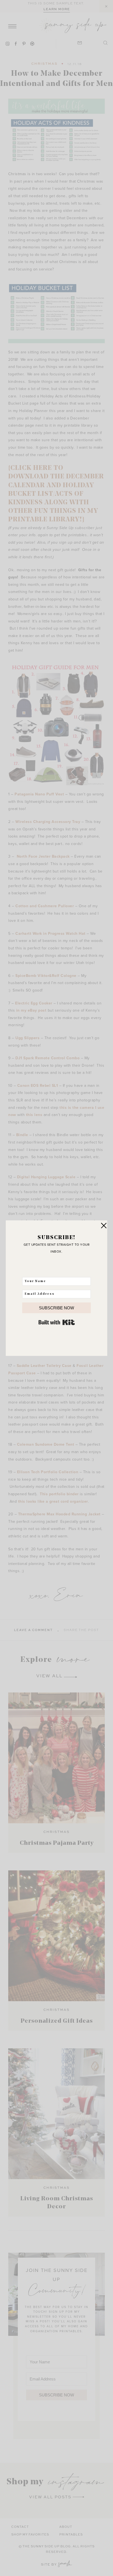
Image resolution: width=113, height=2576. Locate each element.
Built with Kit (57, 1322)
